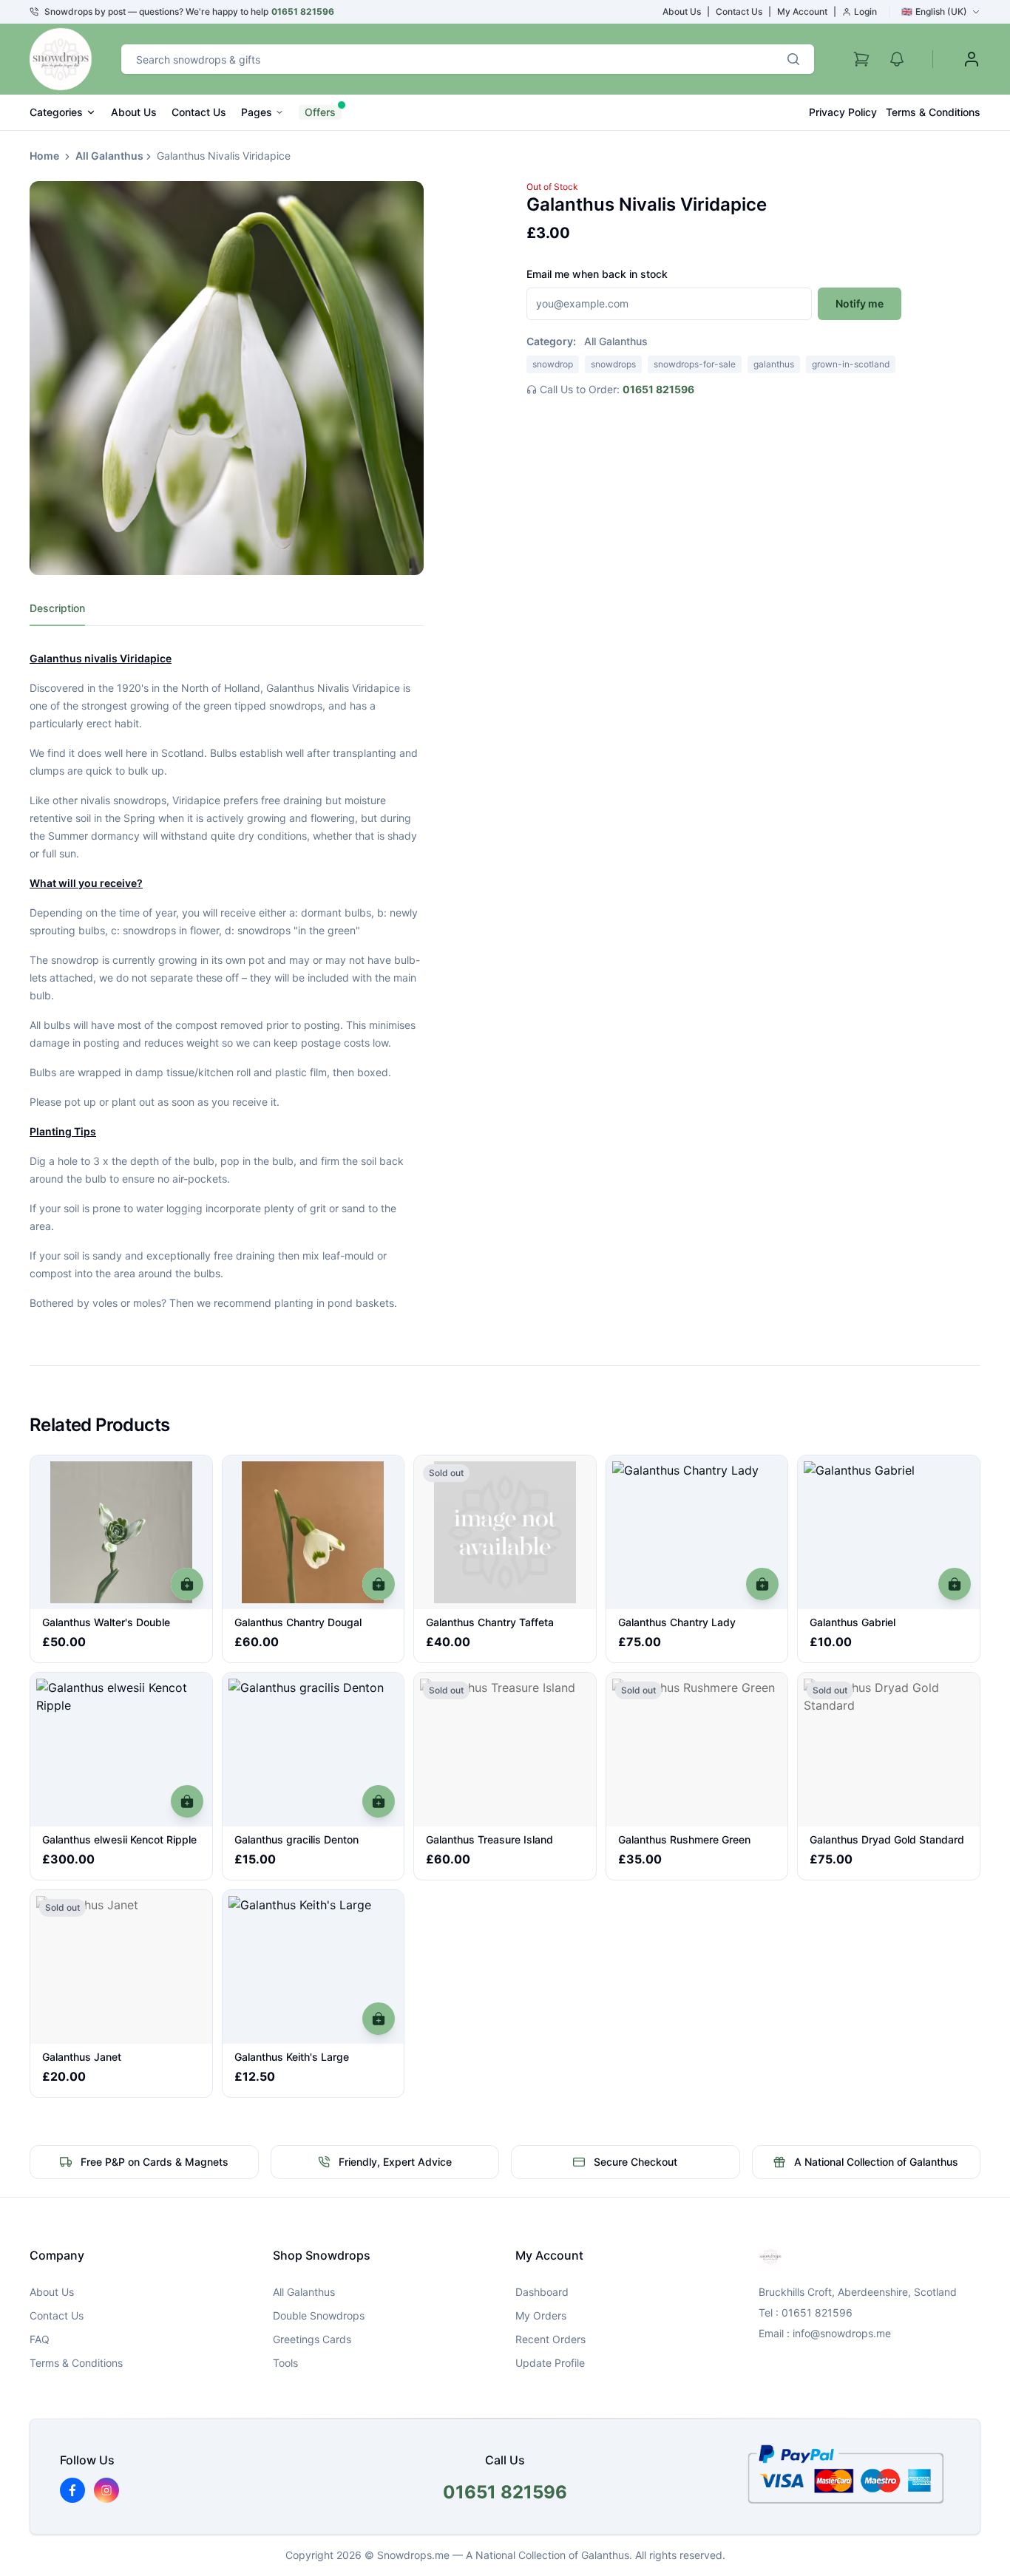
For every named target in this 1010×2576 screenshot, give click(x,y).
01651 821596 (303, 11)
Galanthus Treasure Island (489, 1839)
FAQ (40, 2339)
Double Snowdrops (319, 2315)
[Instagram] (106, 2490)
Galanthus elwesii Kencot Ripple (119, 1839)
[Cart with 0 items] (861, 59)
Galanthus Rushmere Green (684, 1839)
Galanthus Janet (82, 2057)
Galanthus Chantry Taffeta (490, 1622)
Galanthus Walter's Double (106, 1622)
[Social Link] (72, 2490)
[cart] (187, 1584)
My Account (802, 11)
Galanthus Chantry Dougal (298, 1622)
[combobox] (447, 59)
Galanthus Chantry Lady (677, 1622)
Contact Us (739, 11)
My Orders (541, 2315)
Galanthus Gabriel (853, 1622)
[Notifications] (897, 59)
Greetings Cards (312, 2339)
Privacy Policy (843, 112)
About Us (682, 11)
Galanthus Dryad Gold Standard (887, 1839)
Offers (320, 112)
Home (44, 156)
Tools (285, 2363)
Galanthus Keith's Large (292, 2057)
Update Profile (550, 2363)
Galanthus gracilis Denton (296, 1839)
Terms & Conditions (933, 112)
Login (865, 11)
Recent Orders (550, 2339)
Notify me (860, 303)
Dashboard (542, 2292)
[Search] (793, 59)
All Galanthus (109, 156)
